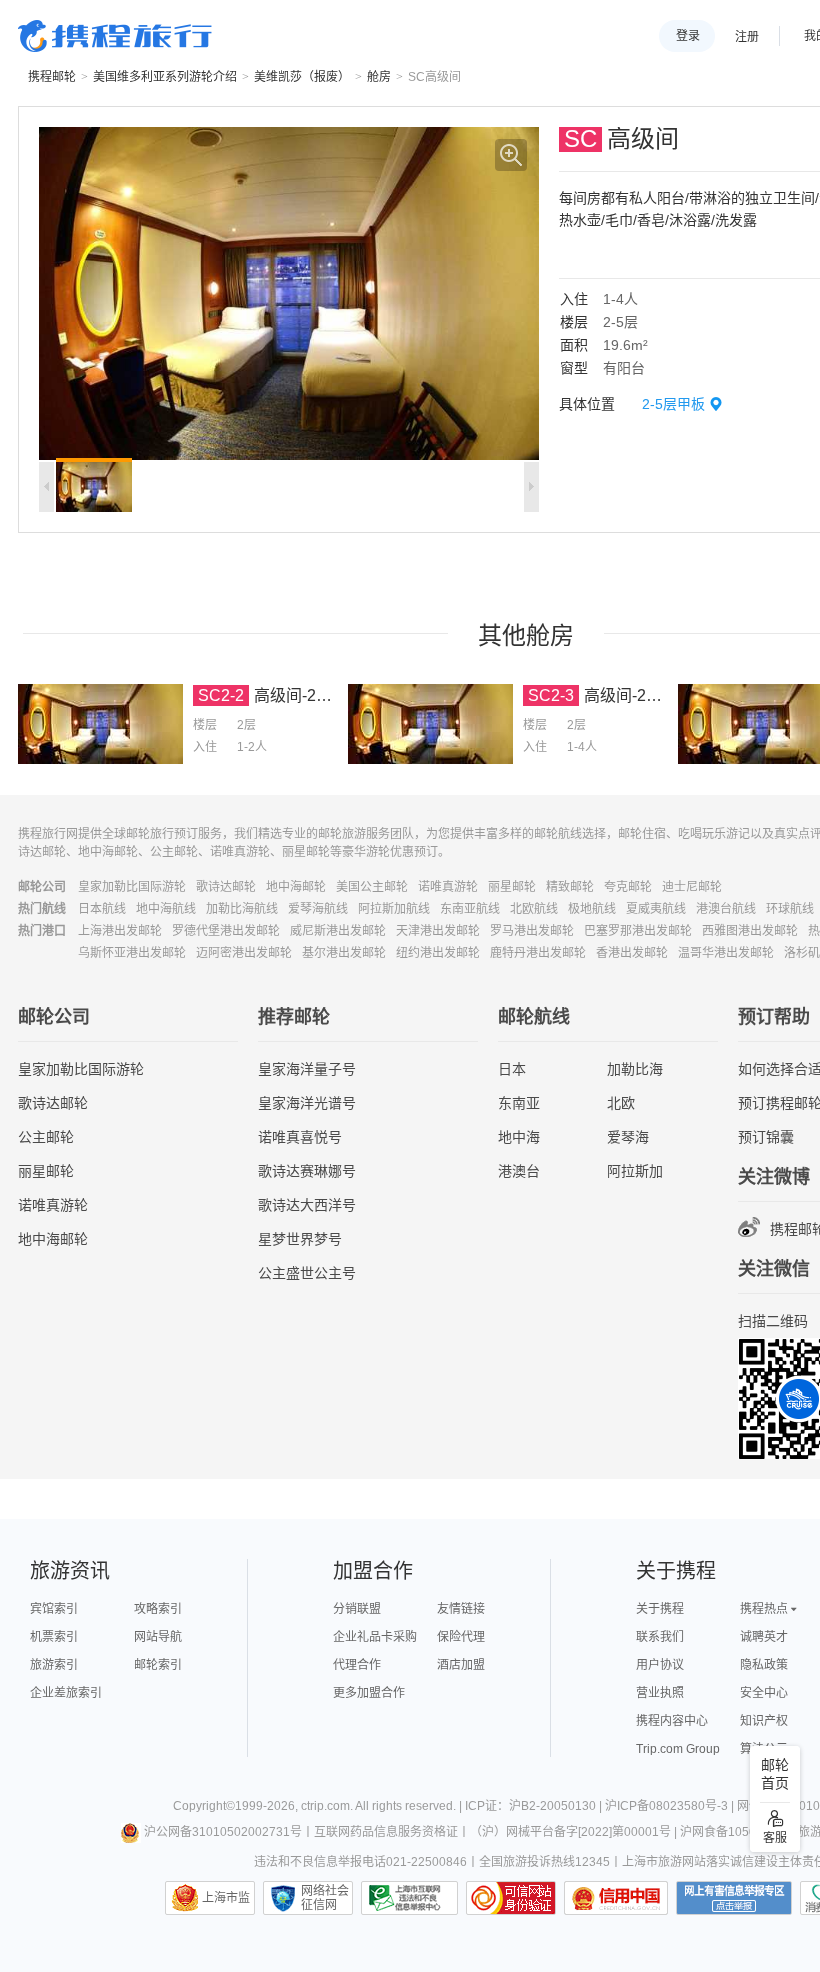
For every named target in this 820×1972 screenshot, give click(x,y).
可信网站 (511, 1898)
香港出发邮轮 (632, 953)
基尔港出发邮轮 (344, 953)
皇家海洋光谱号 (307, 1103)
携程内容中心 (672, 1721)
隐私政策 (764, 1665)
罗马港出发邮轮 (532, 931)
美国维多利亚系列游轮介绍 (165, 77)
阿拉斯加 (635, 1171)
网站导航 (158, 1637)
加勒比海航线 (242, 909)
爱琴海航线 (318, 909)
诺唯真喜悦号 (300, 1137)
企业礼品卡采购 (375, 1637)
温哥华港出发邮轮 (726, 953)
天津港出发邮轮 (438, 931)
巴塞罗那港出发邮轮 (638, 931)
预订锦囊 (766, 1137)
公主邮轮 (46, 1137)
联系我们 (660, 1637)
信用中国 (616, 1898)
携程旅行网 (115, 36)
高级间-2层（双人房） (333, 695)
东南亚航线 (470, 909)
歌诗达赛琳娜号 (307, 1171)
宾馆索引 (54, 1609)
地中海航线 (166, 909)
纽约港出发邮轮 (438, 953)
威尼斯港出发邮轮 (338, 931)
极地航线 (592, 909)
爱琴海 (628, 1137)
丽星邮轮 (512, 887)
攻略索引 (158, 1609)
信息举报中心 (409, 1898)
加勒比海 (635, 1069)
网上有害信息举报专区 (734, 1898)
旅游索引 (54, 1665)
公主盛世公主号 (307, 1273)
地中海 (519, 1137)
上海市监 (226, 1898)
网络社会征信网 (325, 1898)
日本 (512, 1069)
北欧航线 (534, 909)
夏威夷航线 (656, 909)
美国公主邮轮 (372, 887)
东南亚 (519, 1103)
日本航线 (102, 909)
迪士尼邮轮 (692, 887)
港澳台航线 (726, 909)
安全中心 (764, 1693)
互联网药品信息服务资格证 (386, 1832)
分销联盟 (357, 1609)
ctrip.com (325, 1806)
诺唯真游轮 (448, 887)
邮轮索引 (158, 1665)
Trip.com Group (678, 1749)
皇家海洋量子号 (307, 1069)
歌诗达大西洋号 (307, 1205)
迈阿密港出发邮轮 (244, 953)
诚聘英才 (764, 1637)
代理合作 (357, 1665)
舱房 (379, 77)
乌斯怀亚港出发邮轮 (132, 953)
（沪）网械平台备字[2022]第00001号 (570, 1832)
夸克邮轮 (628, 887)
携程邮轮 (52, 77)
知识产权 (764, 1721)
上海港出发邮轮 (120, 931)
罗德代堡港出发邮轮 (226, 931)
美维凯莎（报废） (302, 77)
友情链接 (461, 1609)
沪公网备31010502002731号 (223, 1832)
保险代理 (461, 1637)
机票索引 (54, 1637)
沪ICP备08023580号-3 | (671, 1806)
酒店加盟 (461, 1665)
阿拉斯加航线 (394, 909)
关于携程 (660, 1609)
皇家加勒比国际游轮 (132, 887)
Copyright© (204, 1806)
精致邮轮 (570, 887)
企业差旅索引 (66, 1693)
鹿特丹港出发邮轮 (538, 953)
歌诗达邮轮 (226, 887)
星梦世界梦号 (300, 1239)
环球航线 (790, 909)
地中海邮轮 (296, 887)
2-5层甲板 (673, 404)
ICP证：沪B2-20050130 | (535, 1806)
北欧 (621, 1103)
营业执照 (660, 1693)
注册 (747, 37)
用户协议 (660, 1665)
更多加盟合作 (369, 1693)
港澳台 (519, 1171)
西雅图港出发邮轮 (750, 931)
